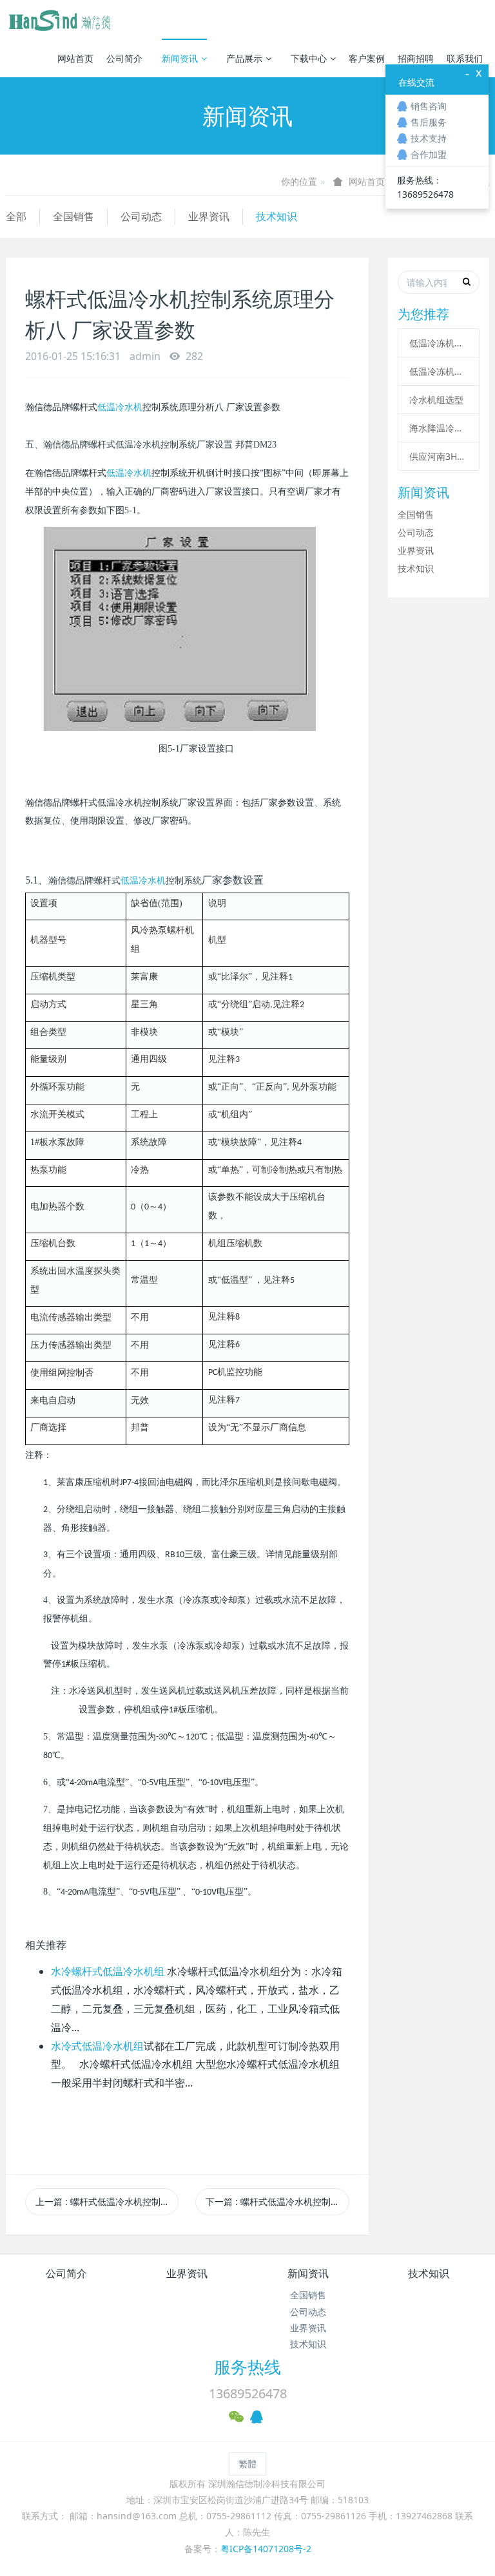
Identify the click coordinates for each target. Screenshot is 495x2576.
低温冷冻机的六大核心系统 (439, 343)
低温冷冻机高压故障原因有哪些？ (439, 371)
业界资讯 (209, 216)
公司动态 (141, 216)
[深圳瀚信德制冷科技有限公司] (59, 19)
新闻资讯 (180, 58)
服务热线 (247, 2367)
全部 (16, 216)
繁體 (247, 2464)
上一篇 (107, 2202)
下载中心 (309, 58)
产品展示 (244, 58)
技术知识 (277, 216)
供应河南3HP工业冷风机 (439, 456)
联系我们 (465, 58)
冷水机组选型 (436, 400)
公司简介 (124, 58)
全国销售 (73, 216)
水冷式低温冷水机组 (97, 2046)
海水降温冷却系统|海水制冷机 (439, 428)
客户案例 (367, 58)
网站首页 (75, 58)
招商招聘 (416, 58)
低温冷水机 (120, 407)
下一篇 (277, 2202)
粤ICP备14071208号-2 (266, 2549)
